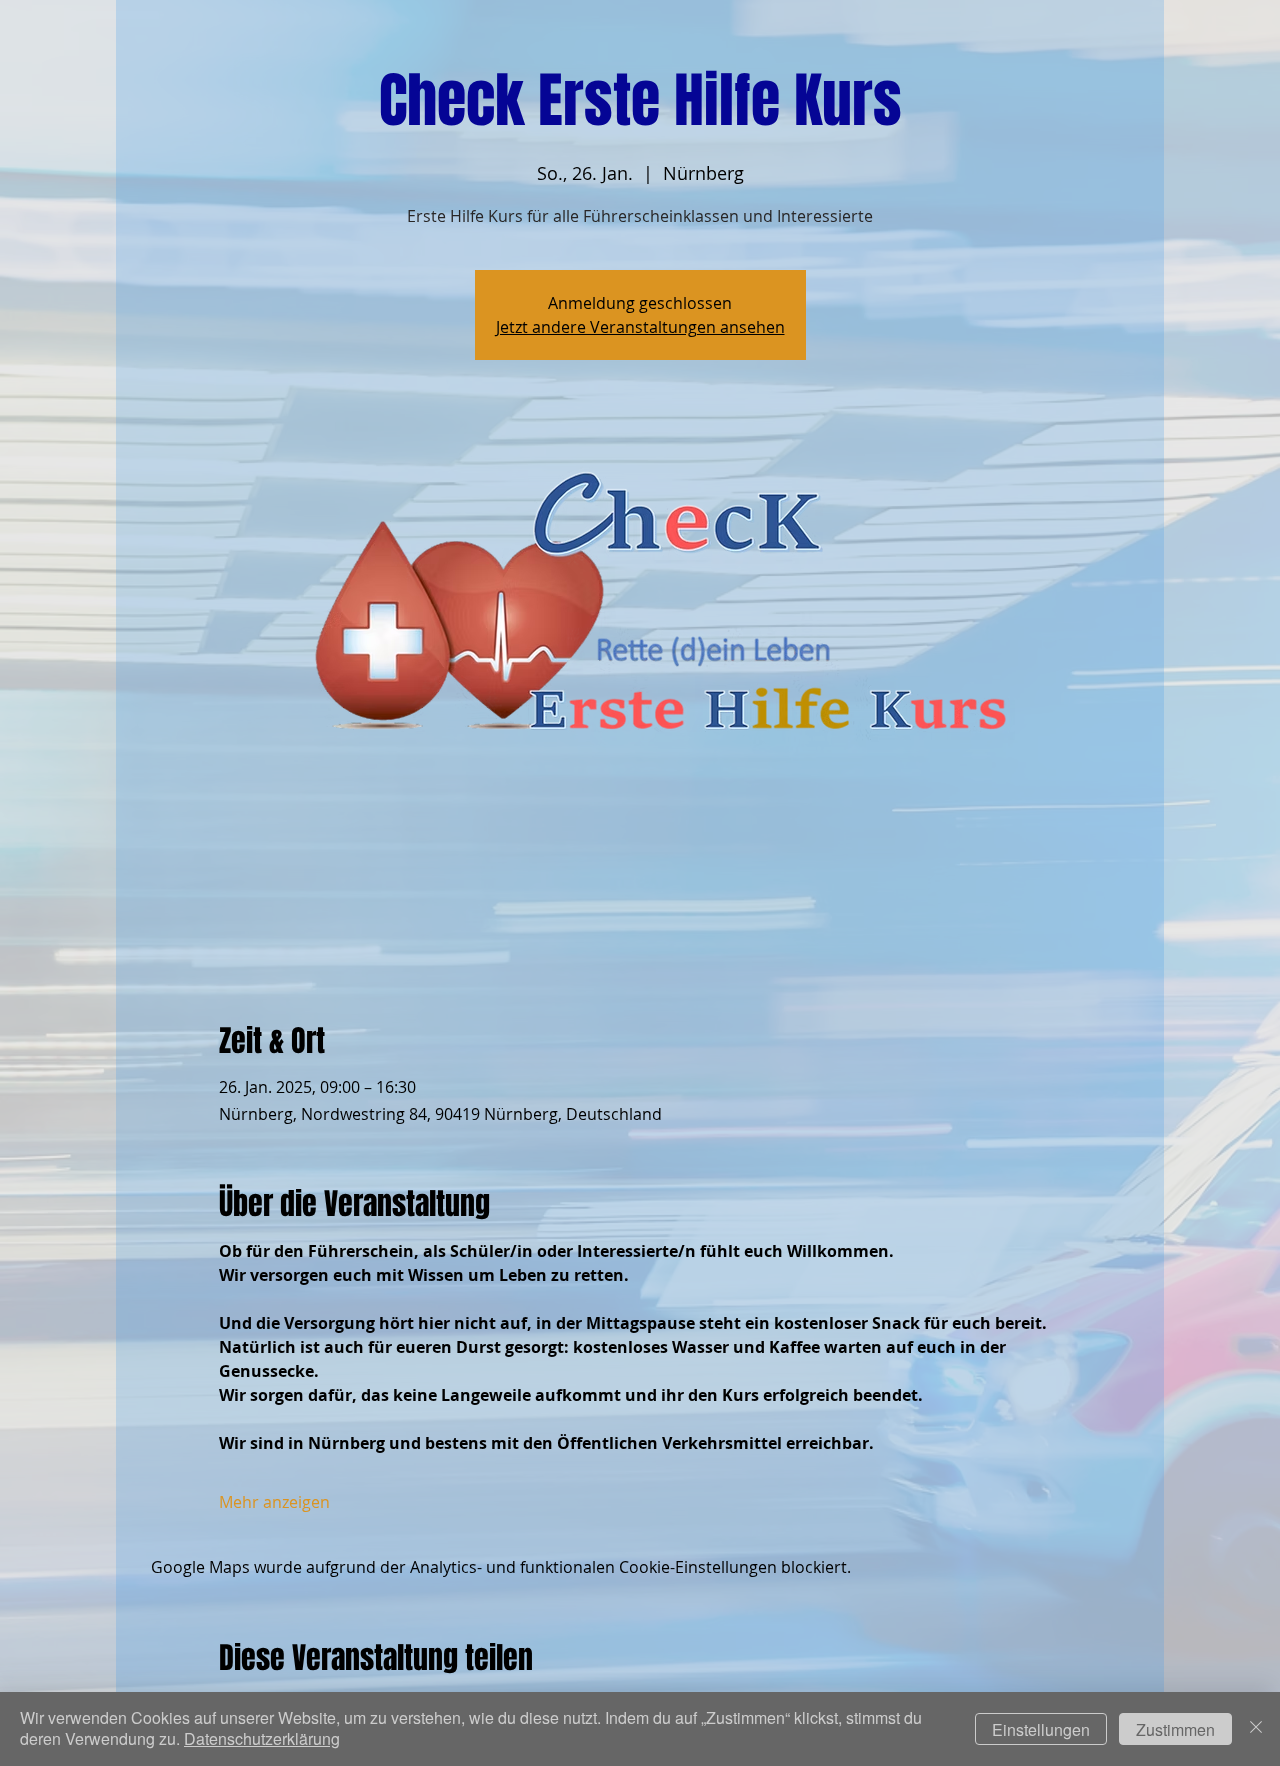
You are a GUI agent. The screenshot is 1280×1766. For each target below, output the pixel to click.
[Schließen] (1256, 1729)
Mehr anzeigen (274, 1502)
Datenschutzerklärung (262, 1738)
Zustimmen (1175, 1729)
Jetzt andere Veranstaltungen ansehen (640, 327)
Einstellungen (1041, 1729)
